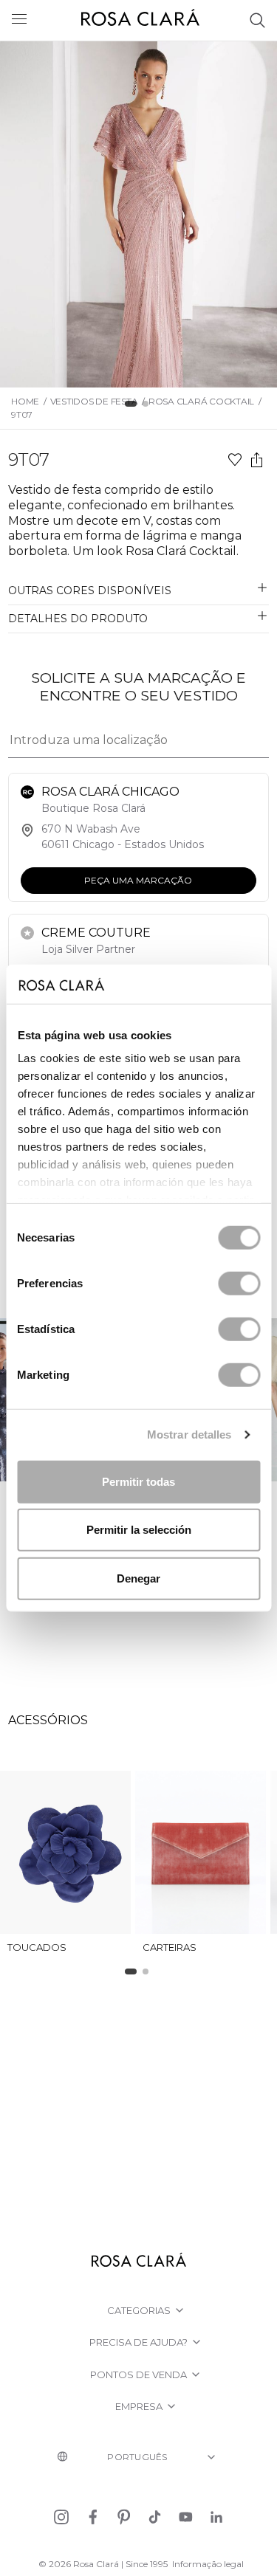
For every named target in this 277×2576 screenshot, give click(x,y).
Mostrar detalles (189, 1435)
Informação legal (208, 2564)
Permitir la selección (139, 1530)
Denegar (138, 1578)
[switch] (239, 1283)
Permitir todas (138, 1481)
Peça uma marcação (139, 879)
